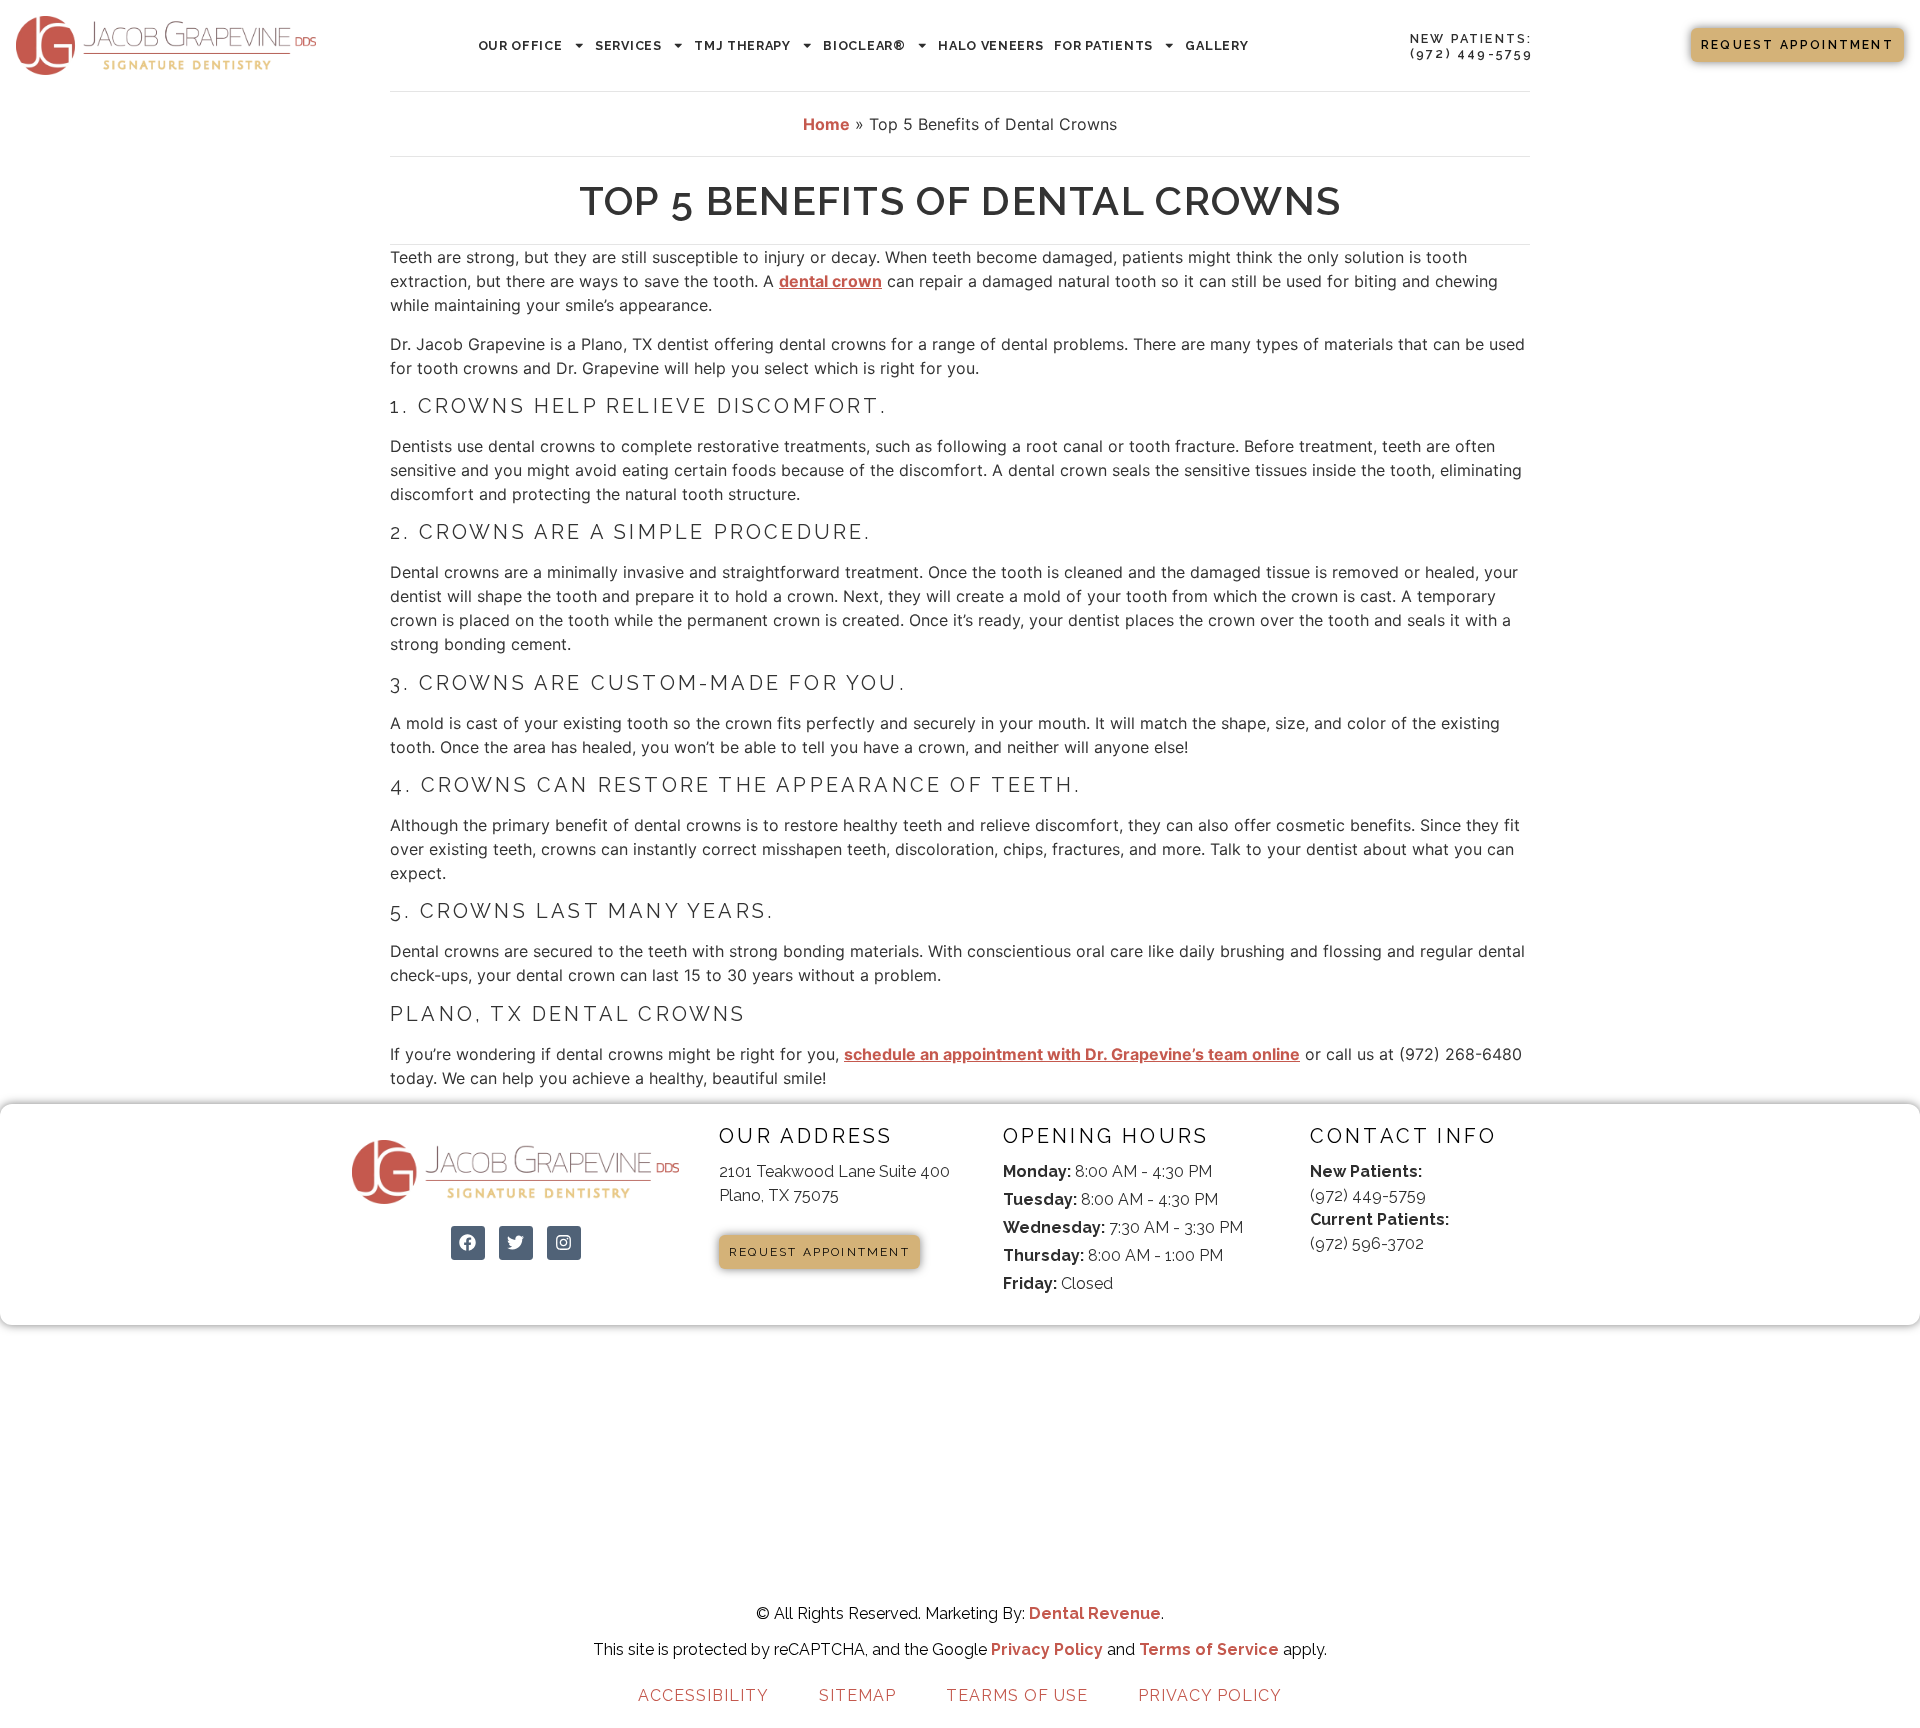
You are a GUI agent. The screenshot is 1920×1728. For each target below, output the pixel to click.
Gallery (1216, 45)
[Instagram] (564, 1243)
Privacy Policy (1047, 1649)
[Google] (1381, 1286)
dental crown (830, 281)
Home (826, 124)
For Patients (1103, 45)
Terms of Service (1209, 1649)
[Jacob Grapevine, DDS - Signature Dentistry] (166, 45)
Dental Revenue (1095, 1613)
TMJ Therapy (742, 45)
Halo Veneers (990, 45)
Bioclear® (864, 45)
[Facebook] (468, 1243)
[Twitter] (516, 1243)
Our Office (520, 45)
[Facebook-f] (1328, 1286)
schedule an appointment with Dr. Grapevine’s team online (1072, 1054)
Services (628, 45)
